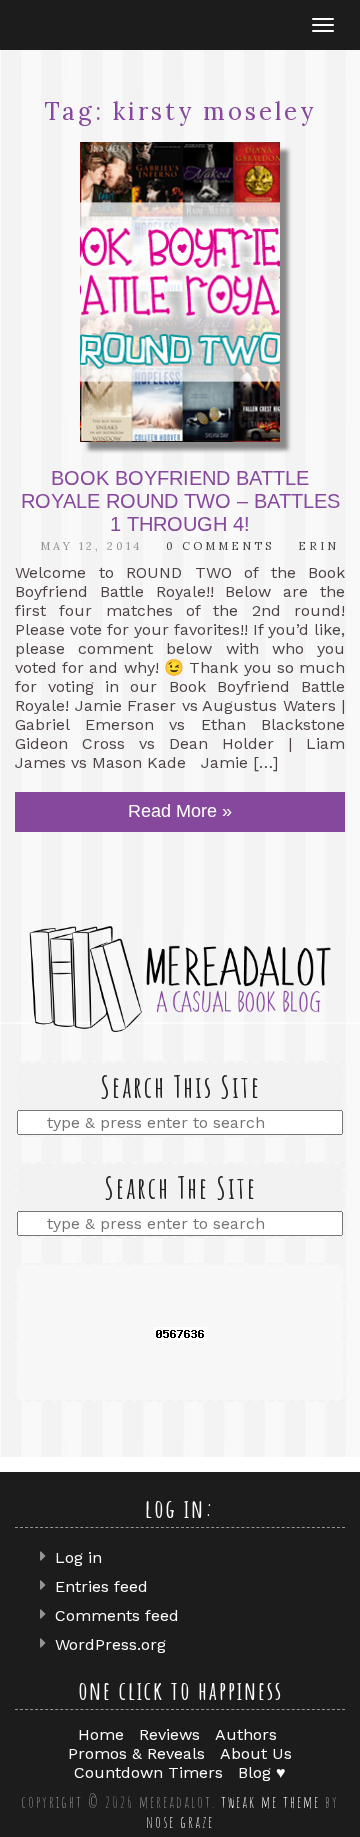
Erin (318, 546)
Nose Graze (180, 1822)
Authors (246, 1734)
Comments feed (117, 1615)
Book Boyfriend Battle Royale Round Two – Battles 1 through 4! (180, 501)
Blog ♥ (262, 1772)
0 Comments (220, 546)
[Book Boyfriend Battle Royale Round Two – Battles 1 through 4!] (180, 292)
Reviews (169, 1734)
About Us (256, 1753)
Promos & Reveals (136, 1753)
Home (101, 1734)
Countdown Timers (148, 1772)
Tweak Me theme (270, 1802)
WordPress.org (110, 1644)
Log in (78, 1557)
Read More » (180, 811)
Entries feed (101, 1586)
